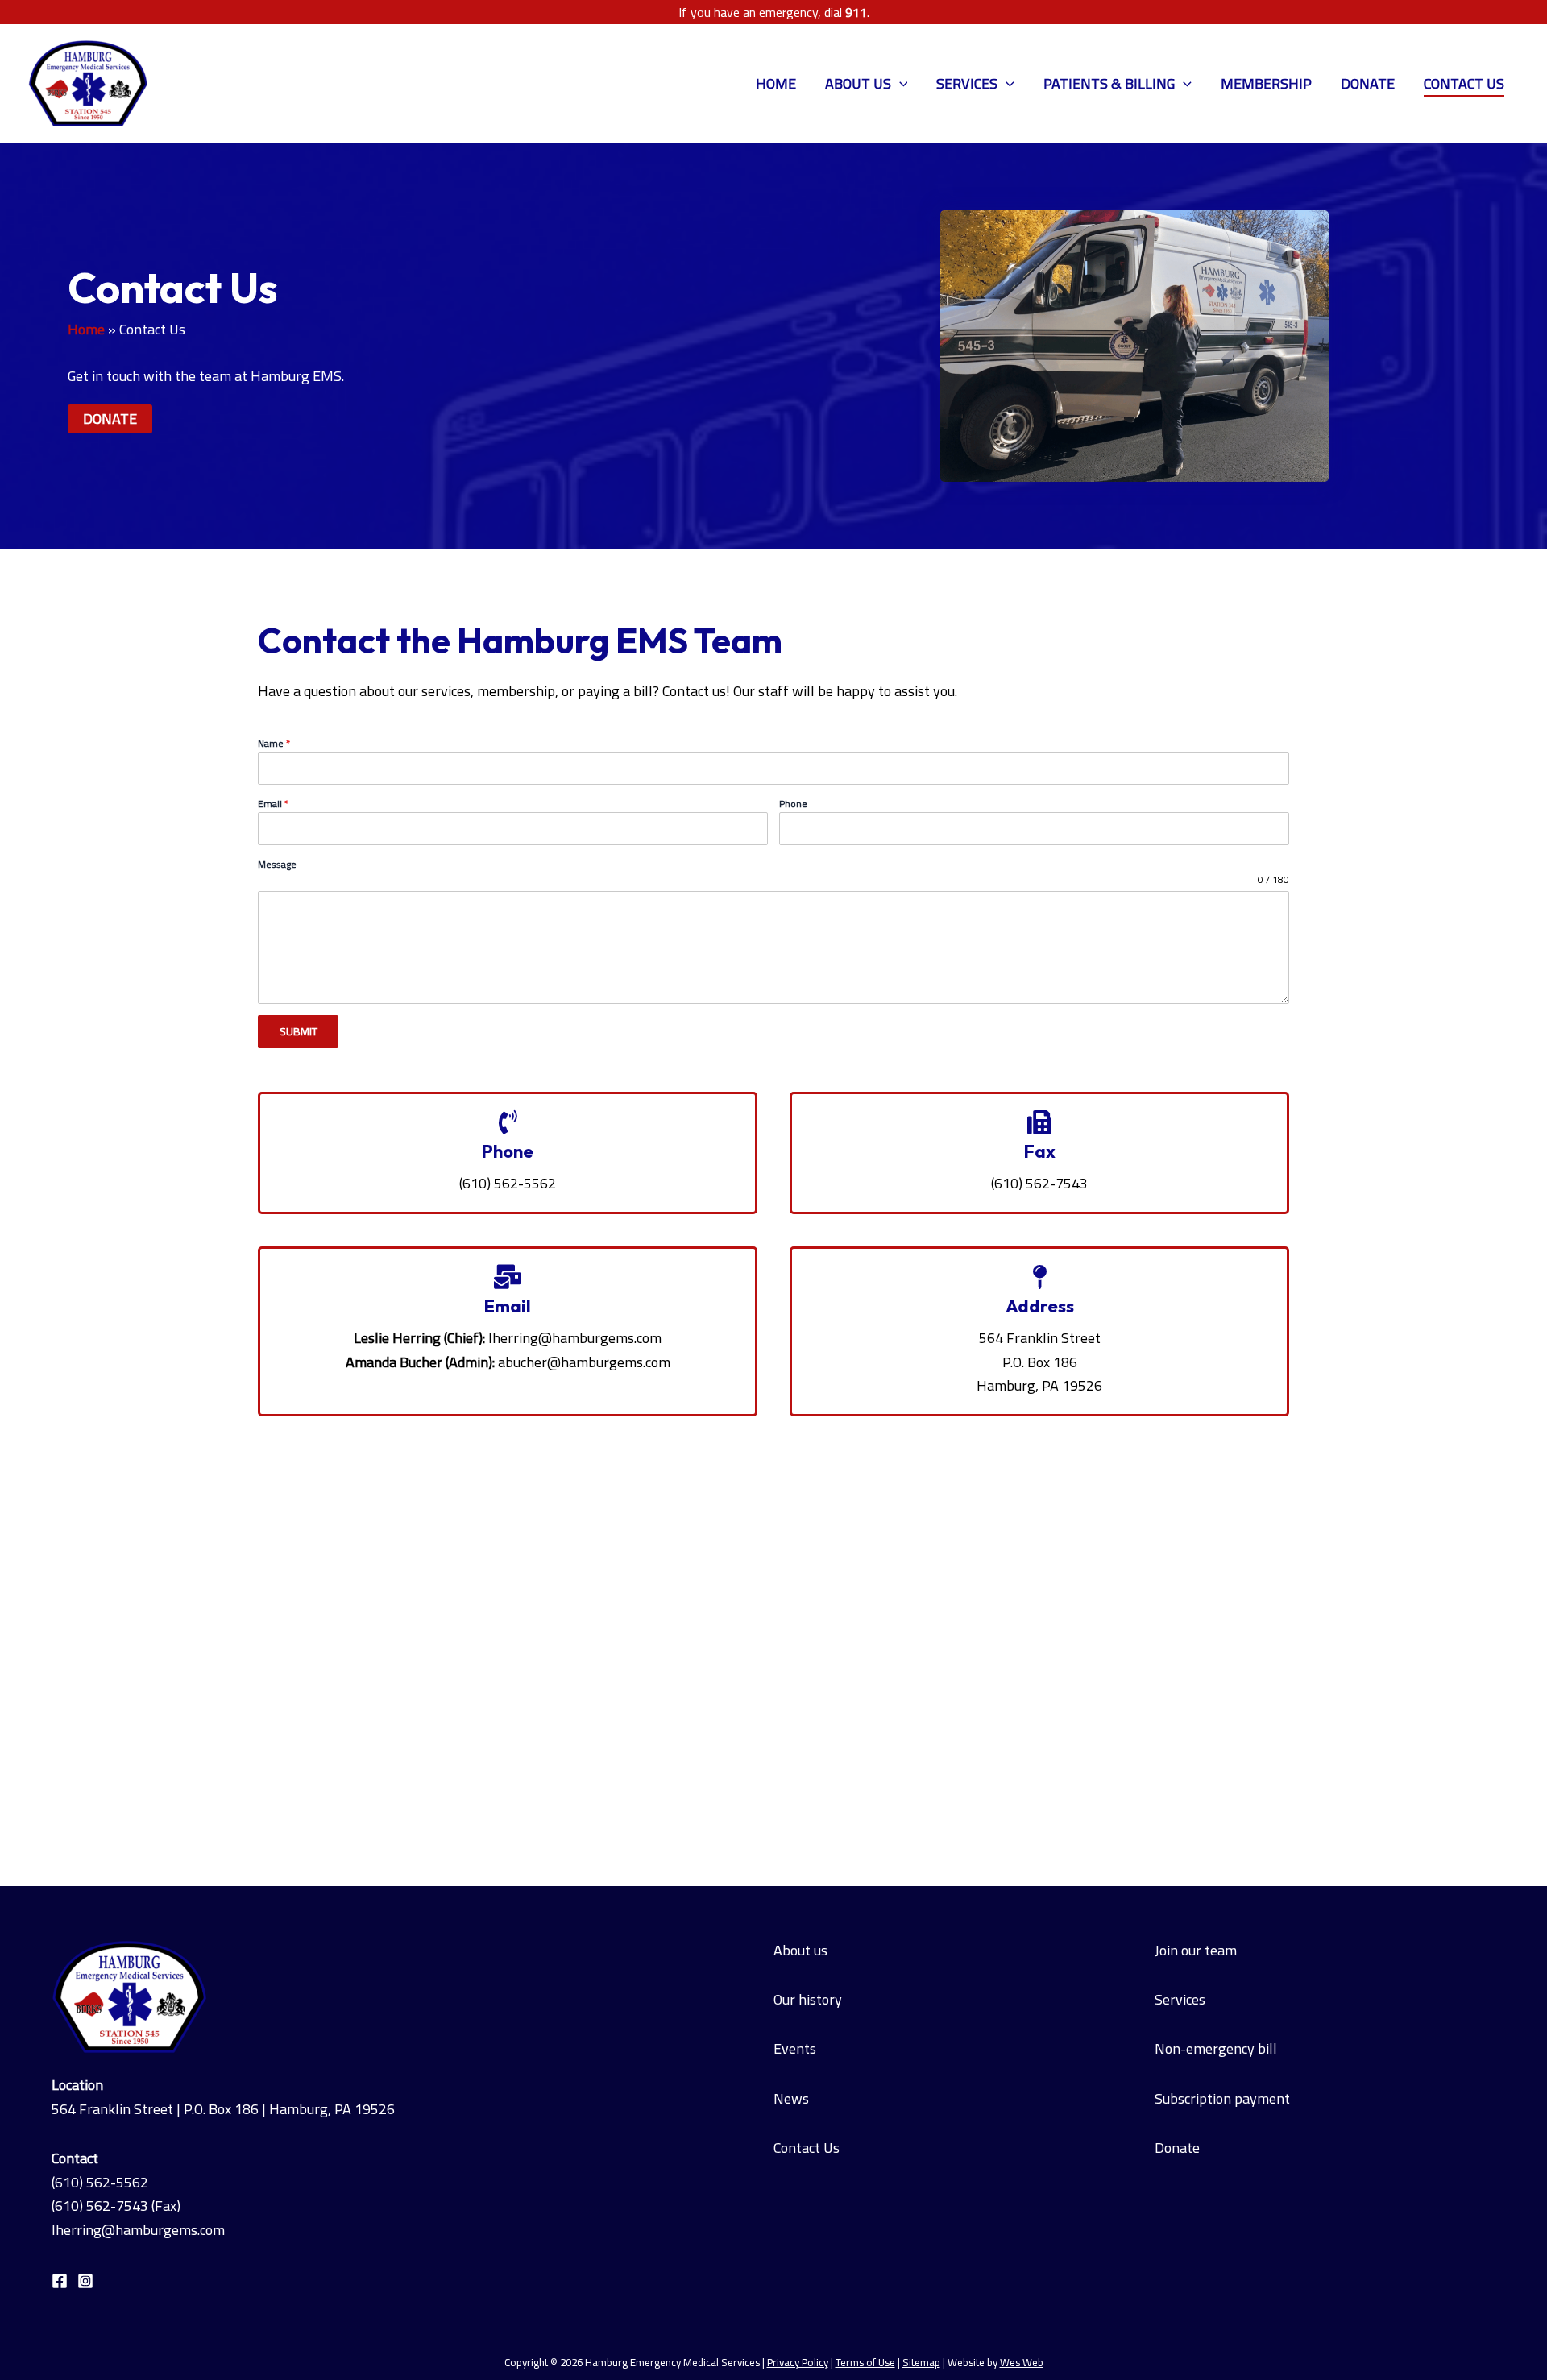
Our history (808, 1999)
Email (273, 804)
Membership (1266, 83)
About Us (858, 83)
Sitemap (921, 2363)
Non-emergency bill (1216, 2048)
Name (274, 744)
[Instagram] (85, 2281)
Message (277, 865)
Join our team (1196, 1950)
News (791, 2098)
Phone (793, 804)
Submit (299, 1031)
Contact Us (1464, 83)
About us (800, 1950)
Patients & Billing (1109, 83)
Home (776, 83)
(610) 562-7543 (100, 2206)
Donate (1368, 83)
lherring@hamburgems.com (575, 1338)
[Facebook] (60, 2281)
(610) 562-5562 (100, 2182)
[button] (900, 84)
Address (1040, 1306)
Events (795, 2048)
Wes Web (1022, 2363)
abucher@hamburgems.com (584, 1362)
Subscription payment (1222, 2098)
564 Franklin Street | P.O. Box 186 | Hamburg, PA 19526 (223, 2109)
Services (967, 83)
